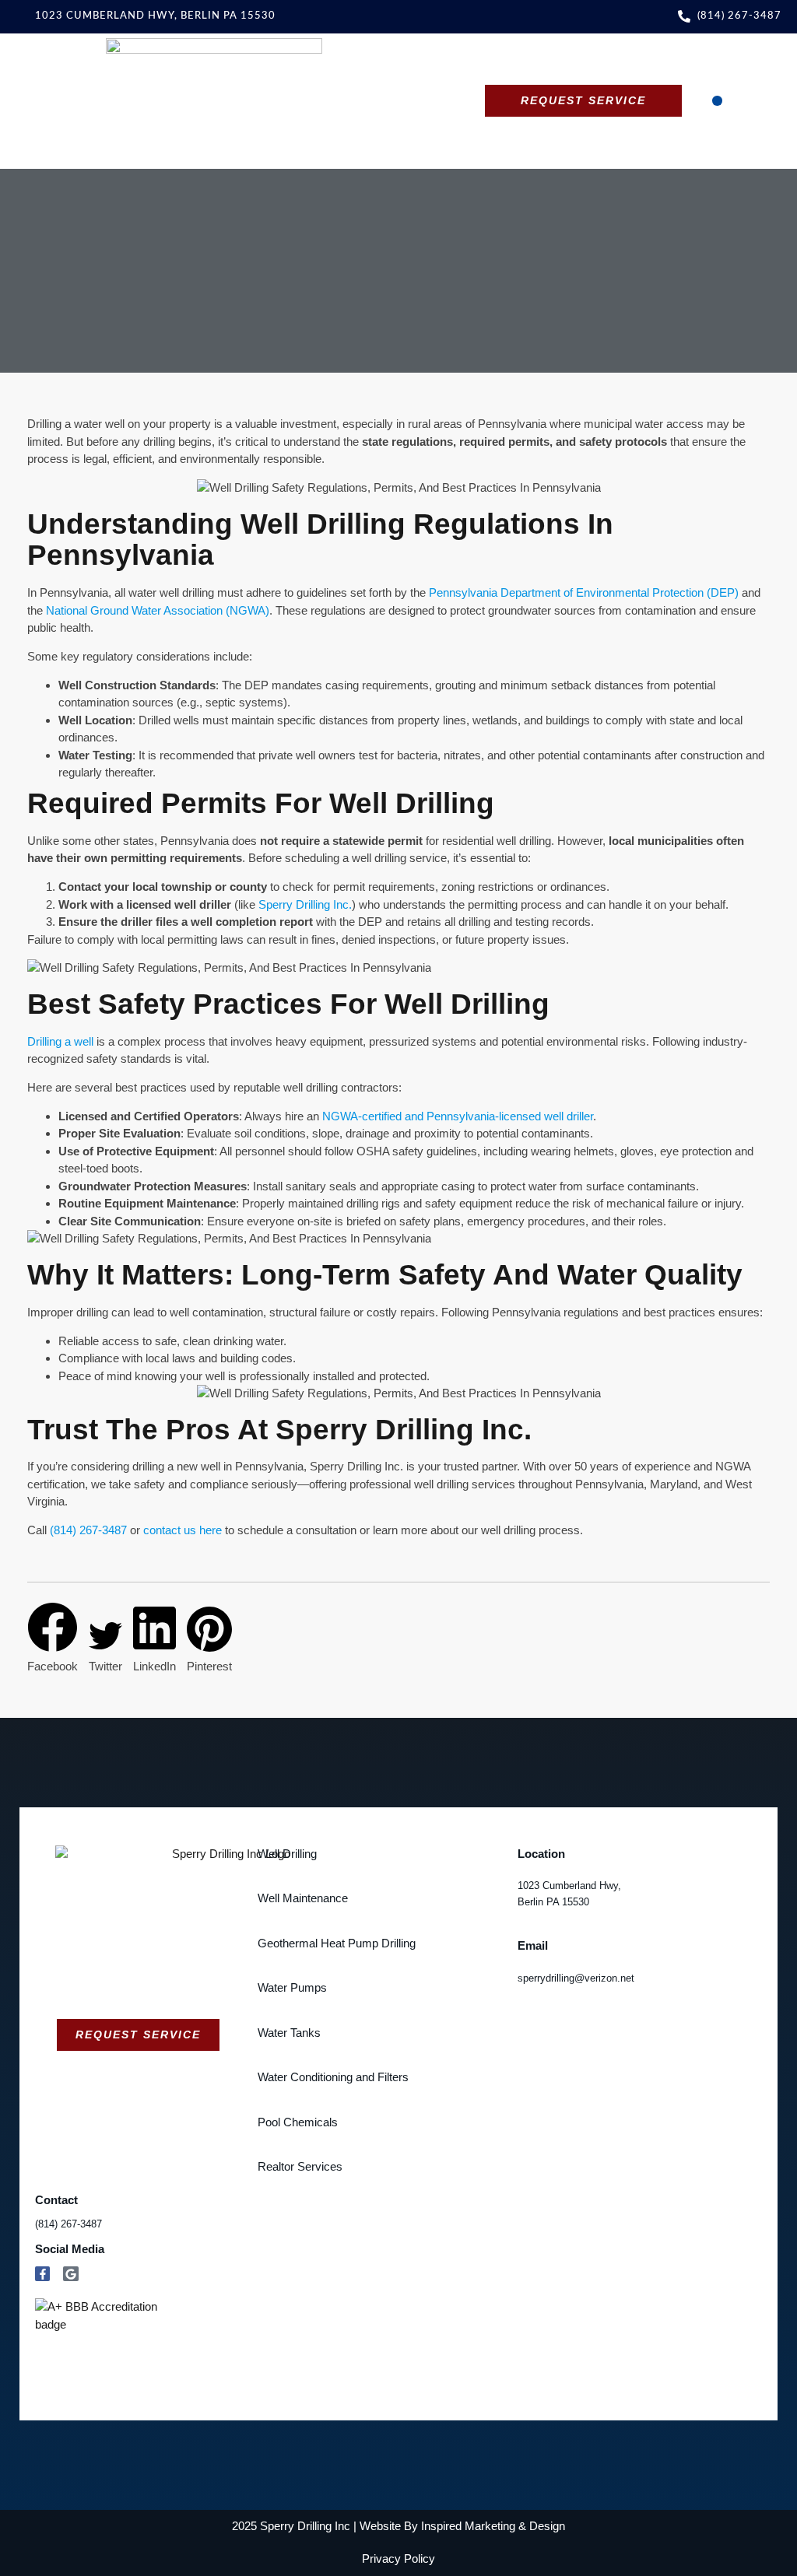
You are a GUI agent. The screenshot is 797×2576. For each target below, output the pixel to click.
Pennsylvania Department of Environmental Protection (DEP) (584, 592)
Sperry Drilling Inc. (305, 904)
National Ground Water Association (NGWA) (158, 610)
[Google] (71, 2274)
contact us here (183, 1530)
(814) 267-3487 (88, 1530)
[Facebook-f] (43, 2274)
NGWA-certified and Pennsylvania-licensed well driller (458, 1116)
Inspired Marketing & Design (493, 2526)
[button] (717, 101)
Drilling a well (60, 1041)
